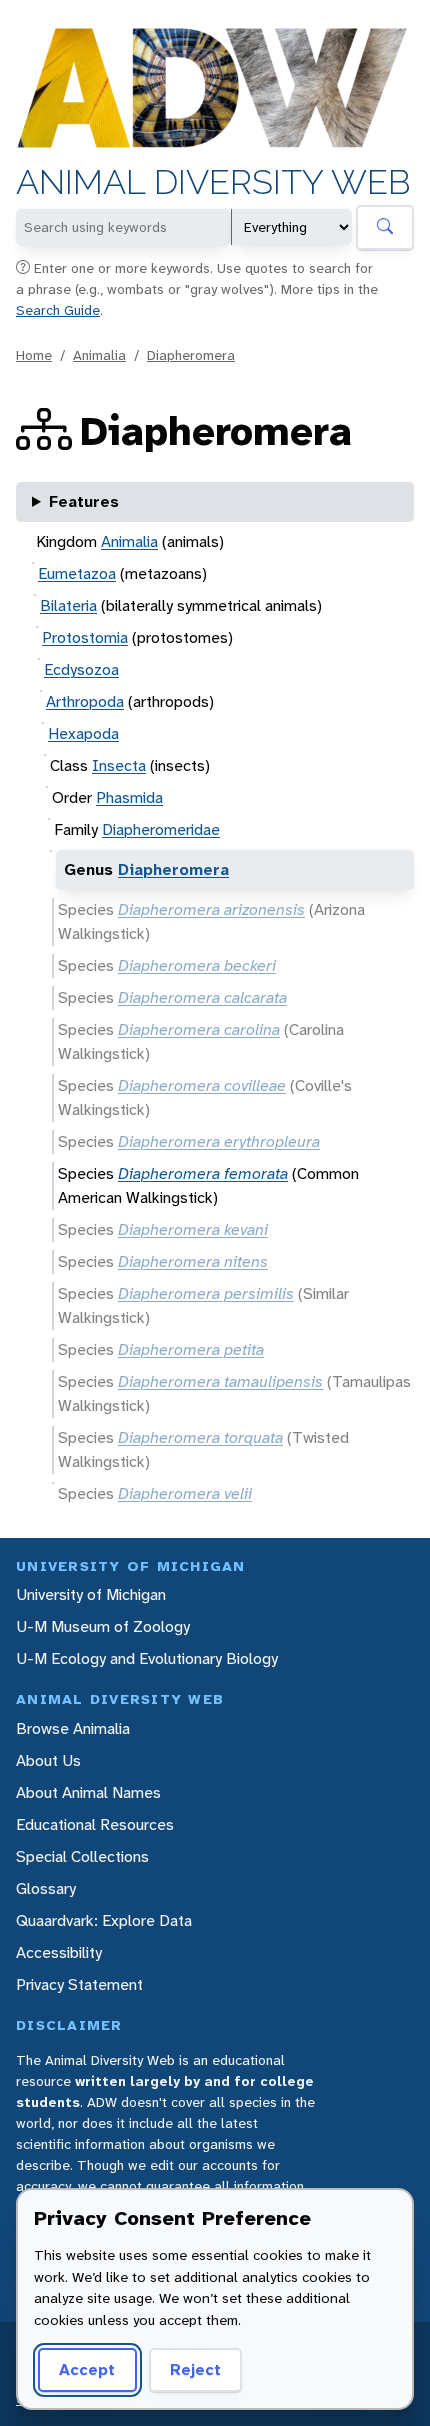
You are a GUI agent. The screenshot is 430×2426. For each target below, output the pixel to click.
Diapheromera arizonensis (211, 909)
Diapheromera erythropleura (219, 1141)
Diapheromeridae (161, 829)
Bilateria (68, 605)
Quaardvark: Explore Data (104, 1920)
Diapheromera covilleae (202, 1085)
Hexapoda (83, 733)
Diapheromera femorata (203, 1173)
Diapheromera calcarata (202, 997)
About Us (48, 1760)
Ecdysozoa (81, 669)
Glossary (46, 1888)
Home (34, 355)
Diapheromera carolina (199, 1029)
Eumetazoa (77, 573)
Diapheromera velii (185, 1493)
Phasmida (129, 797)
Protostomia (85, 637)
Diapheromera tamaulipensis (220, 1381)
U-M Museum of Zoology (103, 1626)
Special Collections (82, 1856)
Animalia (99, 355)
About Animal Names (88, 1792)
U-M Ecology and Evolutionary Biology (147, 1658)
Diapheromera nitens (193, 1261)
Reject (195, 2369)
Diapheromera (191, 355)
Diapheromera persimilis (206, 1293)
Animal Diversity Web (213, 182)
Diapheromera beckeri (197, 965)
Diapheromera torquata (200, 1437)
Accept (87, 2369)
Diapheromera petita (191, 1349)
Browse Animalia (73, 1728)
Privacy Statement (79, 1984)
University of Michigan (91, 1594)
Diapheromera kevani (193, 1229)
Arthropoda (85, 701)
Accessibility (59, 1952)
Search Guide (58, 310)
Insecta (119, 765)
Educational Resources (95, 1824)
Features (84, 501)
